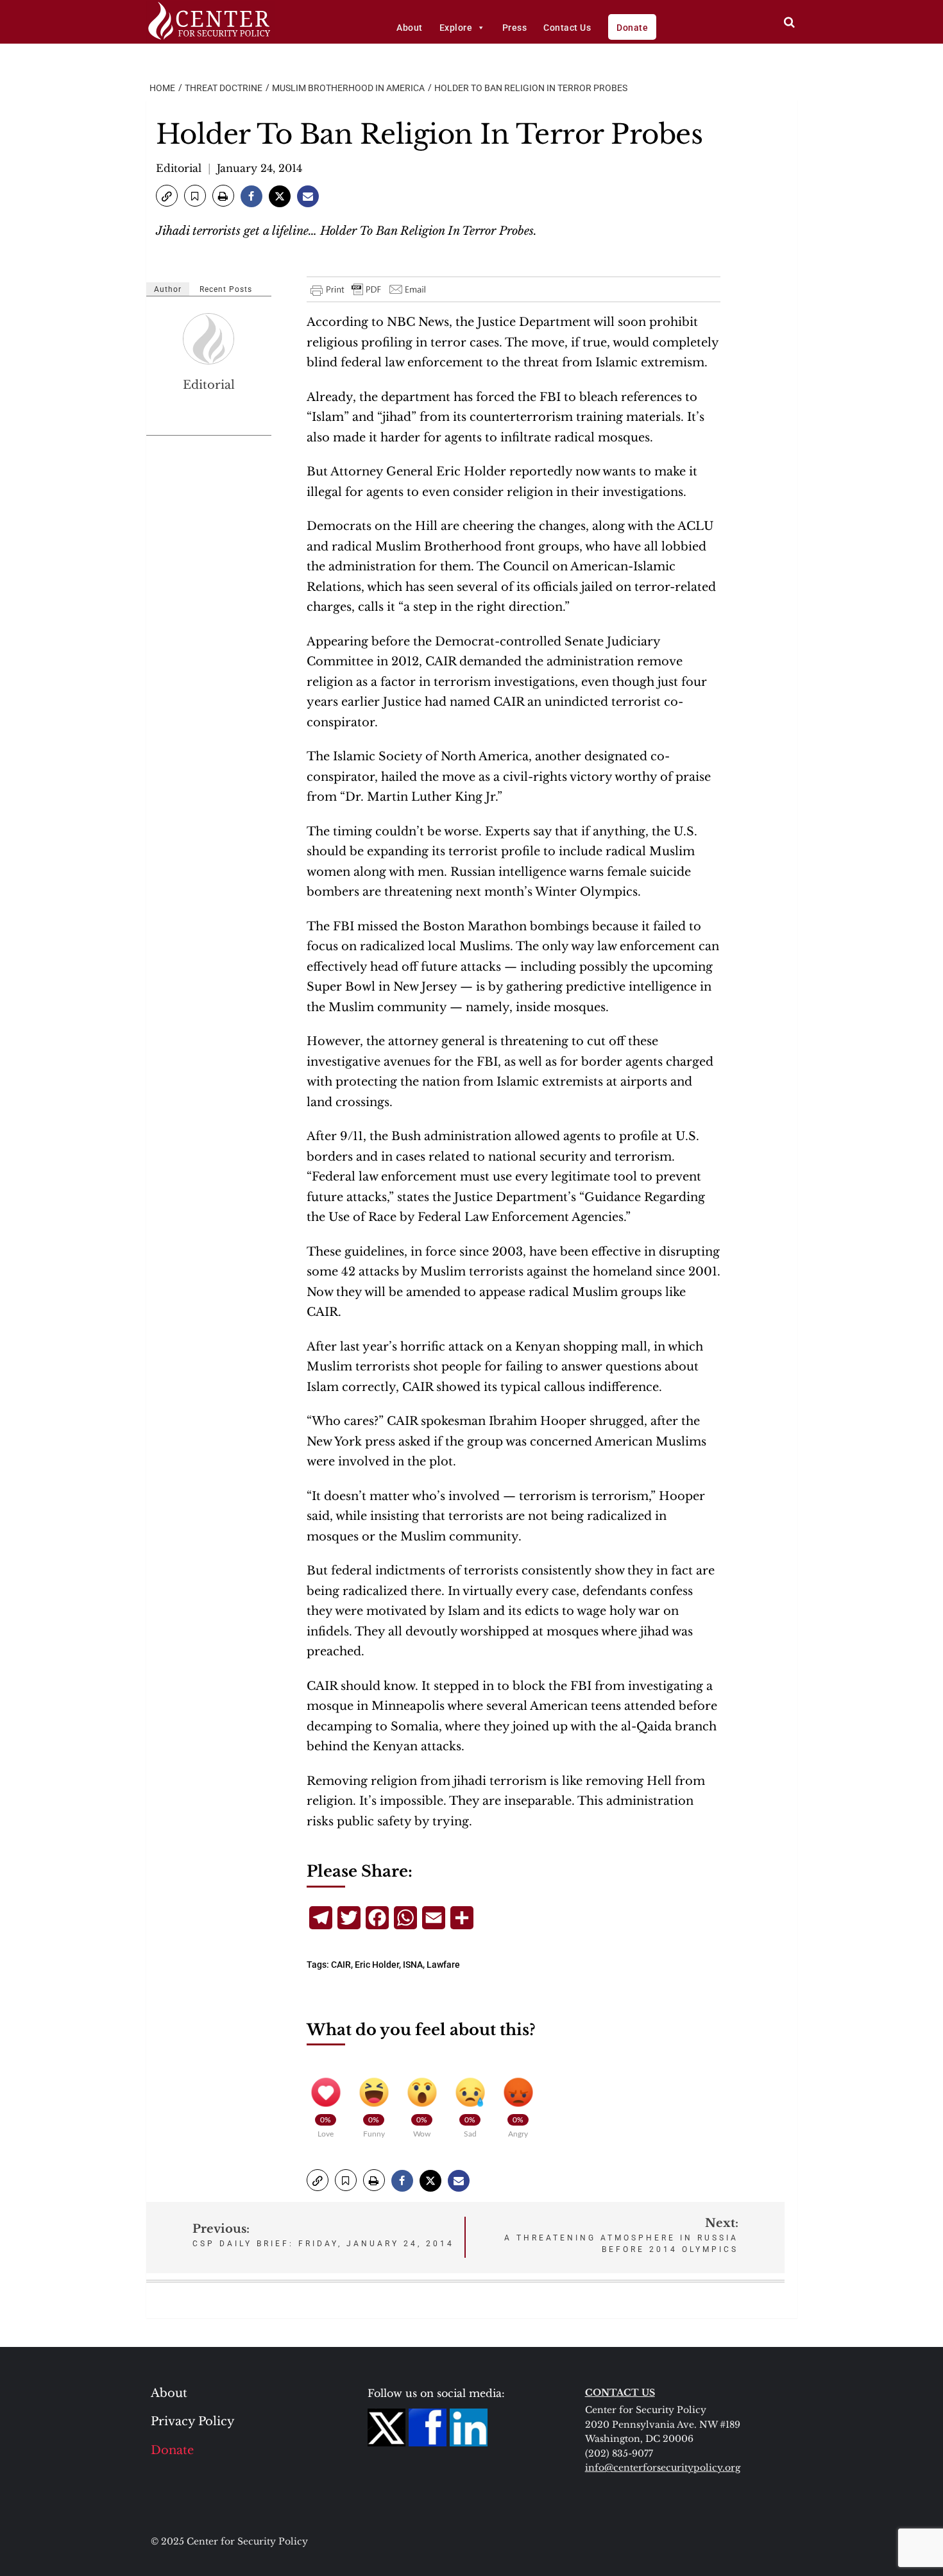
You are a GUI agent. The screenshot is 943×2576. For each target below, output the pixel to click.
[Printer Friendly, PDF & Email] (369, 289)
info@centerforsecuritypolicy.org (663, 2468)
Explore (456, 28)
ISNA (413, 1965)
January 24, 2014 (259, 168)
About (410, 28)
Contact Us (567, 28)
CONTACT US (620, 2393)
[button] (167, 196)
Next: (621, 2235)
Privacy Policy (193, 2421)
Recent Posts (226, 289)
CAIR (341, 1965)
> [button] (789, 22)
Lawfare (443, 1965)
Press (515, 28)
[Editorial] (209, 339)
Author (168, 289)
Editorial (179, 168)
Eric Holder (377, 1965)
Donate (632, 28)
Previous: (323, 2235)
